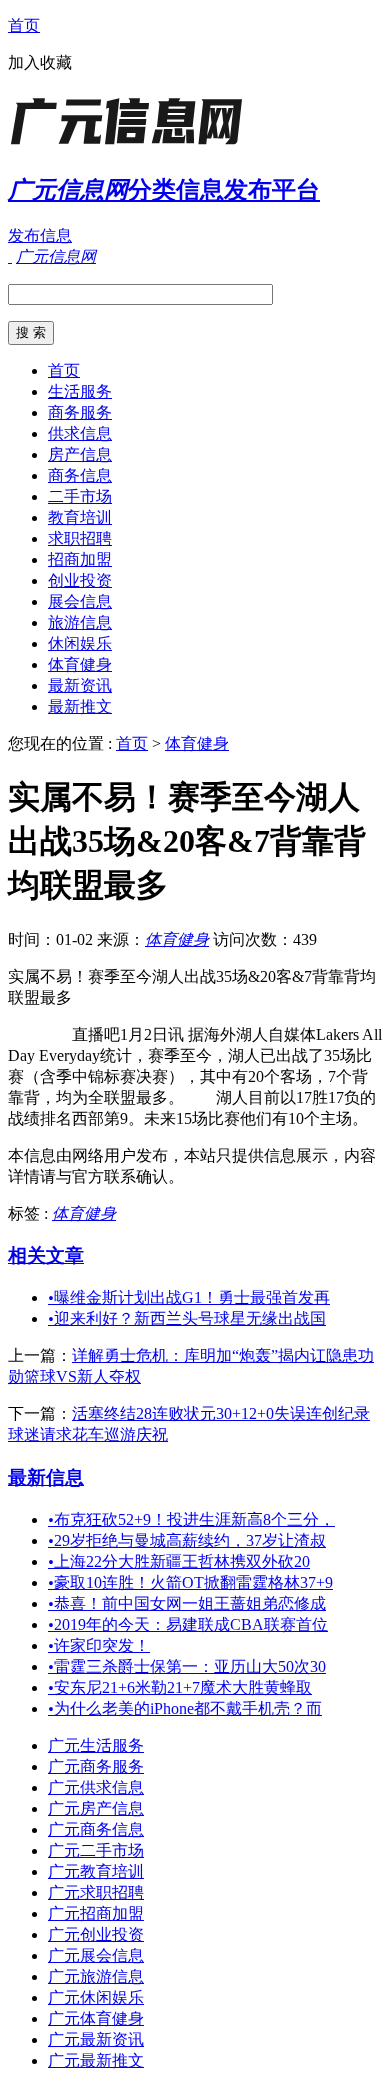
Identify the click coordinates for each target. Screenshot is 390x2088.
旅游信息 (80, 622)
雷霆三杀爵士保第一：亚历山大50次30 (187, 1666)
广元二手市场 (96, 1850)
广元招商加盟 (96, 1913)
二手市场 (80, 496)
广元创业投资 (96, 1934)
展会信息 (80, 601)
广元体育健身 (96, 2018)
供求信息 (80, 433)
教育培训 (80, 517)
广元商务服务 (96, 1766)
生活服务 (80, 391)
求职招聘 (80, 538)
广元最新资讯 (96, 2039)
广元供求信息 (96, 1787)
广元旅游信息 (96, 1976)
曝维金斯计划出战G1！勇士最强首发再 (189, 1297)
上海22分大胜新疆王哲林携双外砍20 (179, 1561)
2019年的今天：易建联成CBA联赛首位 (188, 1624)
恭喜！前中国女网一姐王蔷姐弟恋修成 (187, 1603)
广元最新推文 (96, 2060)
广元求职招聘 (96, 1892)
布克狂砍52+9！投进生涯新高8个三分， (191, 1519)
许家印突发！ (99, 1645)
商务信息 (80, 475)
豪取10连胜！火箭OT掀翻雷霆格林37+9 (190, 1582)
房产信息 (80, 454)
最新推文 (80, 706)
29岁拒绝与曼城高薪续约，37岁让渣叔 (187, 1540)
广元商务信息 (96, 1829)
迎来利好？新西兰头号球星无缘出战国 (187, 1318)
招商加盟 (80, 559)
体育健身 (80, 664)
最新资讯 (80, 685)
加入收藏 (40, 62)
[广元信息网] (133, 144)
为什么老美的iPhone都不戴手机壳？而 (185, 1708)
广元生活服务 (96, 1745)
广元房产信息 (96, 1808)
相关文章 (46, 1255)
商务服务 (80, 412)
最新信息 (46, 1477)
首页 (24, 25)
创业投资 (80, 580)
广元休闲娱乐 (96, 1997)
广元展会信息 (96, 1955)
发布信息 (40, 235)
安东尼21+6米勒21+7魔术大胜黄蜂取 (180, 1687)
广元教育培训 (96, 1871)
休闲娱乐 (80, 643)
